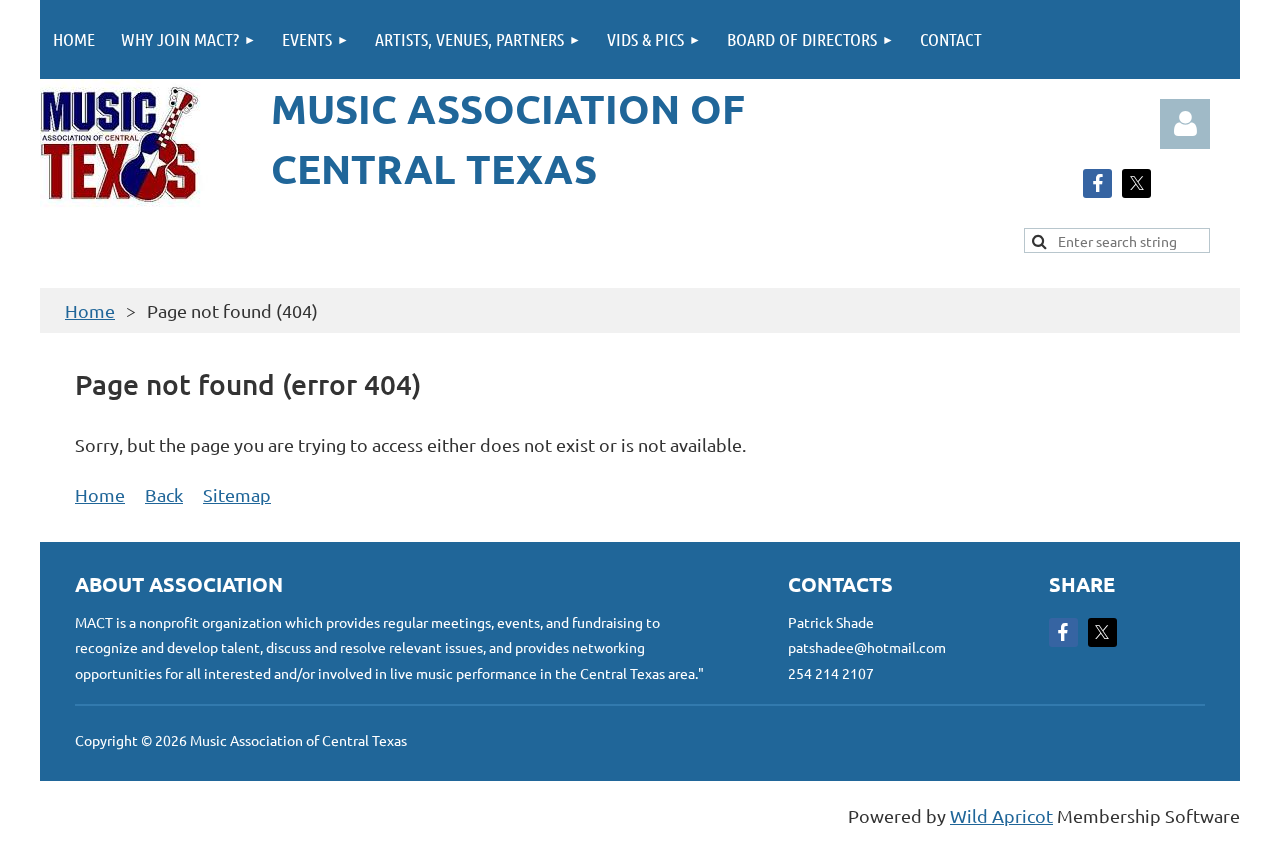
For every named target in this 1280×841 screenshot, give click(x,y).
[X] (1136, 183)
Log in (1185, 124)
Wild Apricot (1001, 815)
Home (90, 310)
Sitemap (237, 494)
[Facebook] (1097, 183)
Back (164, 494)
